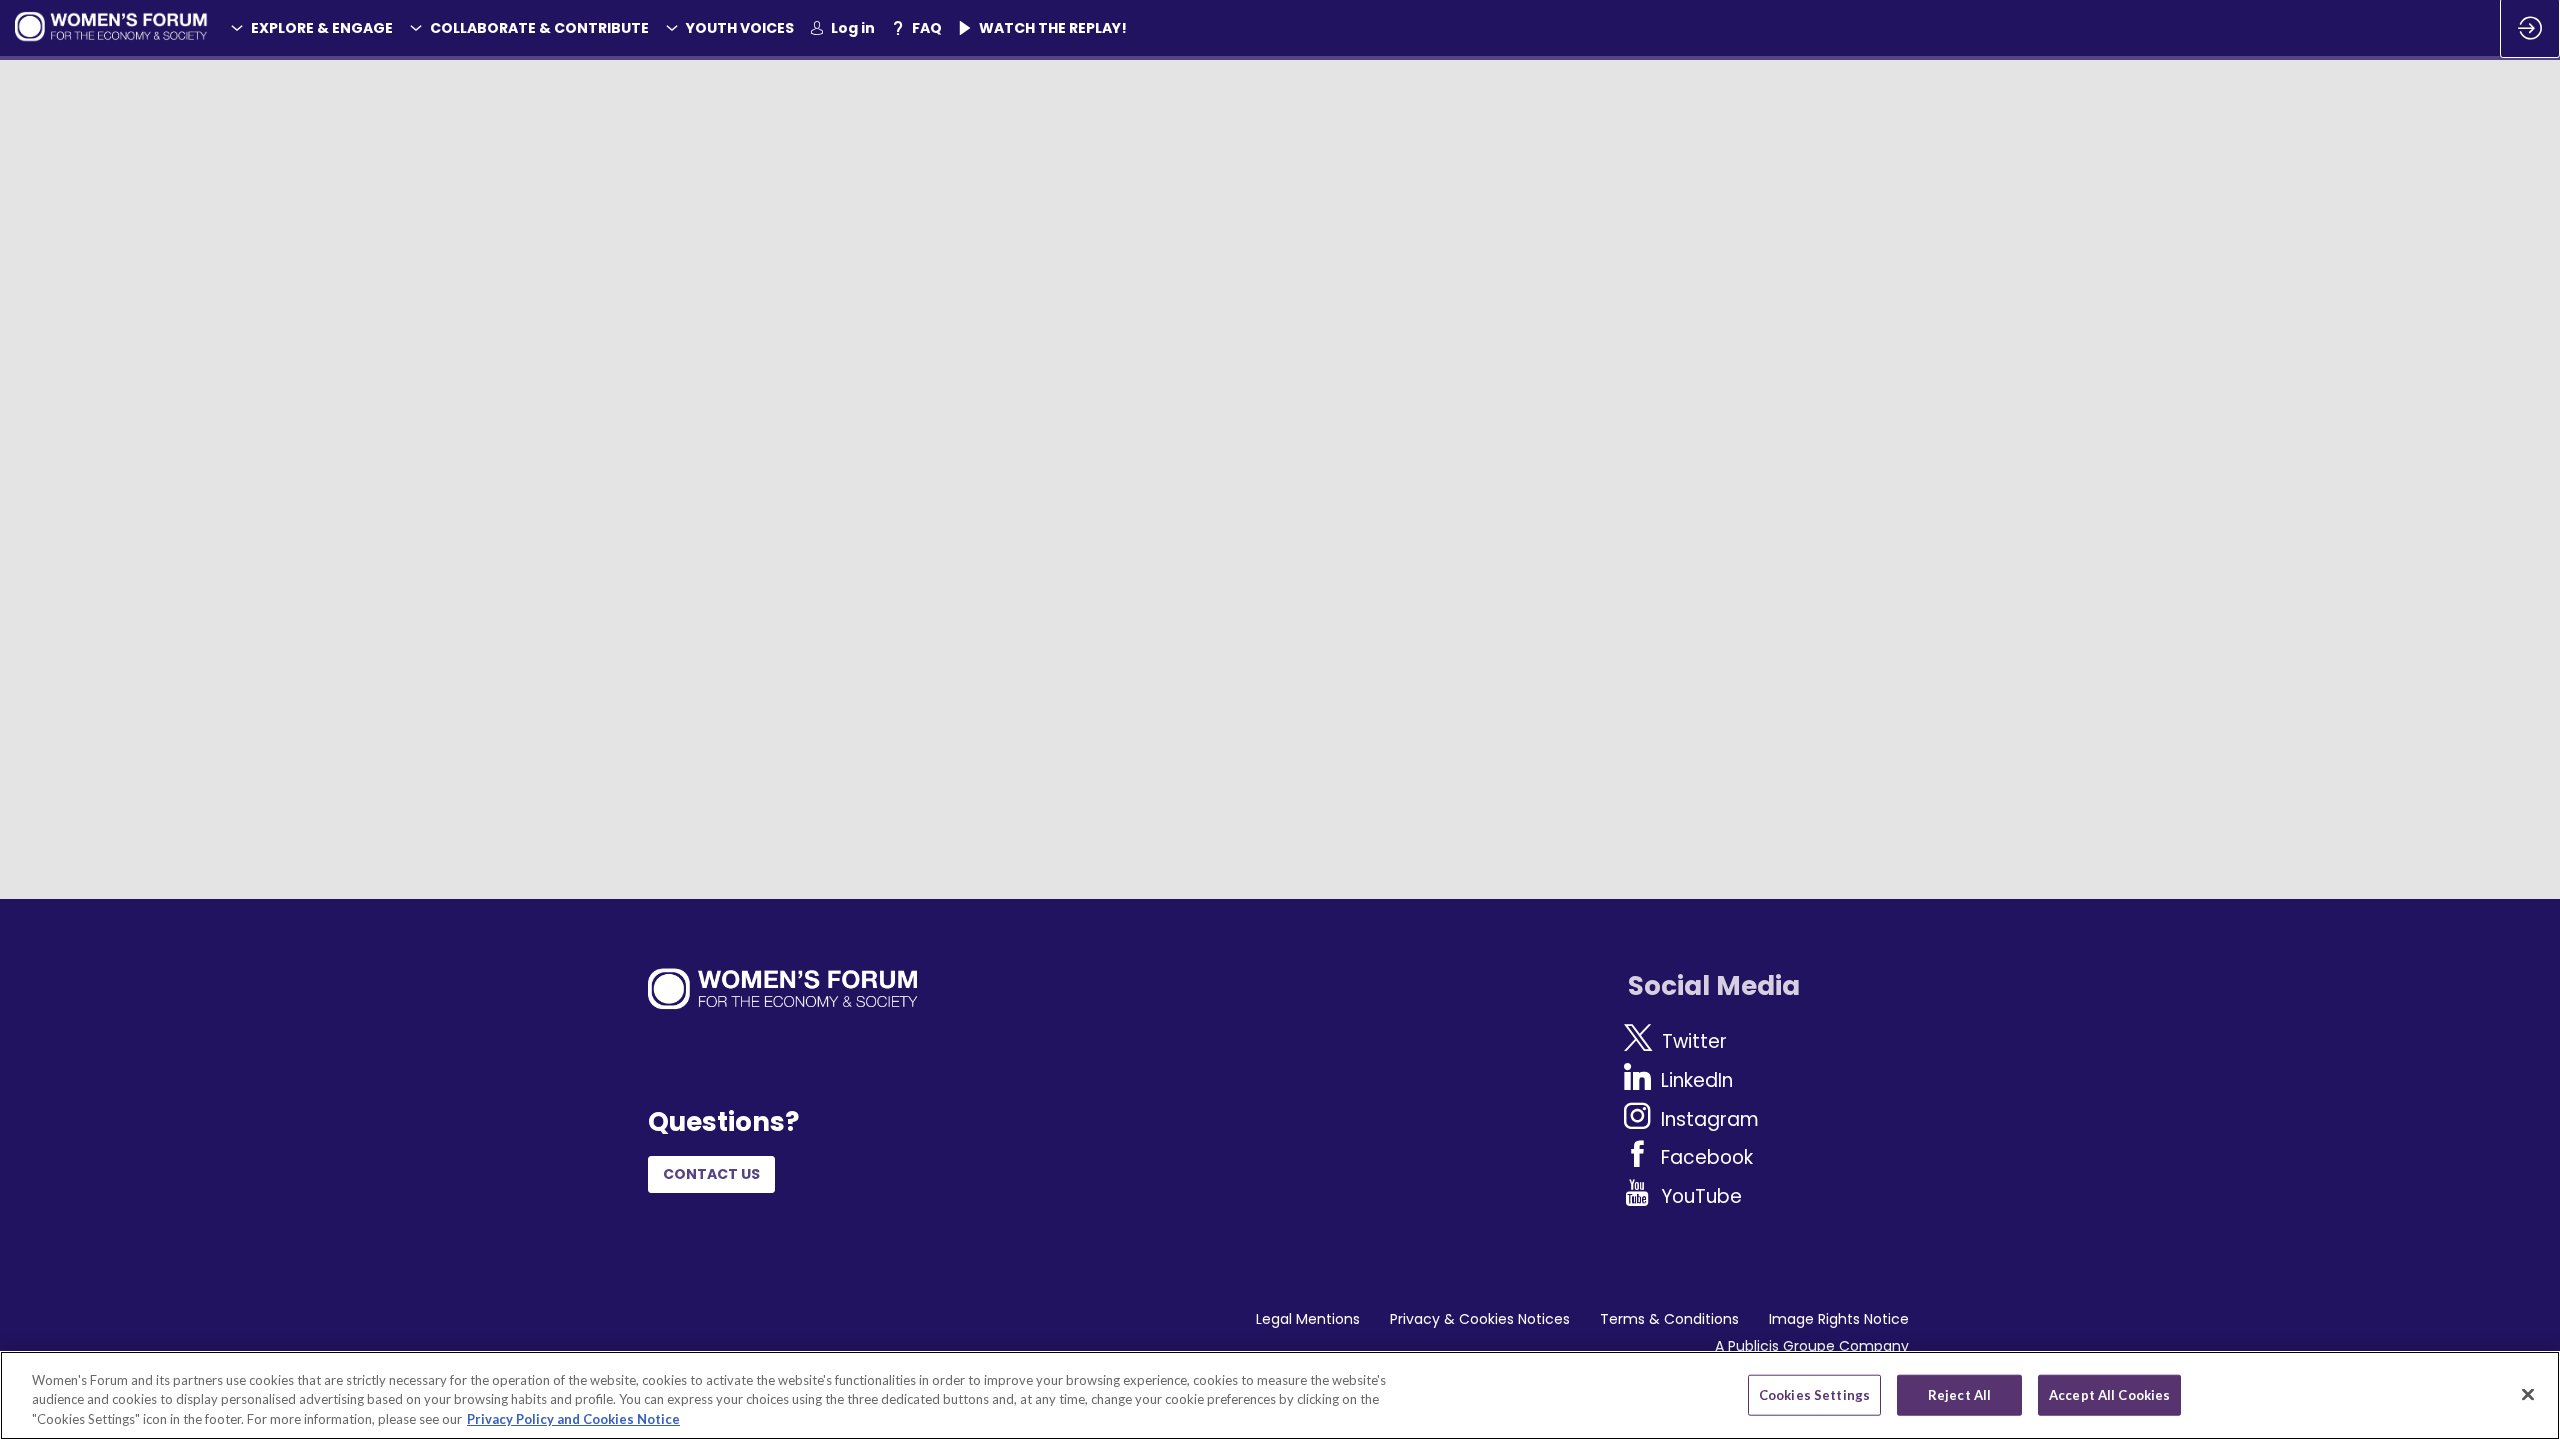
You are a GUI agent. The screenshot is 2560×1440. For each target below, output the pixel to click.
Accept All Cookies (2109, 1394)
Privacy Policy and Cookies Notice (573, 1419)
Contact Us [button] (711, 1175)
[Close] (2528, 1394)
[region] (1280, 1395)
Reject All (1959, 1394)
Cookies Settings (1814, 1394)
